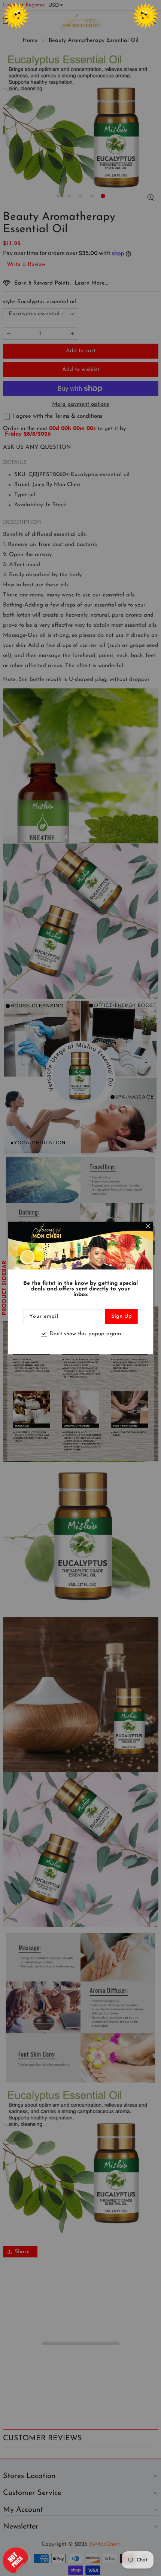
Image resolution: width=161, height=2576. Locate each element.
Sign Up (121, 1316)
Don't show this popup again (85, 1334)
